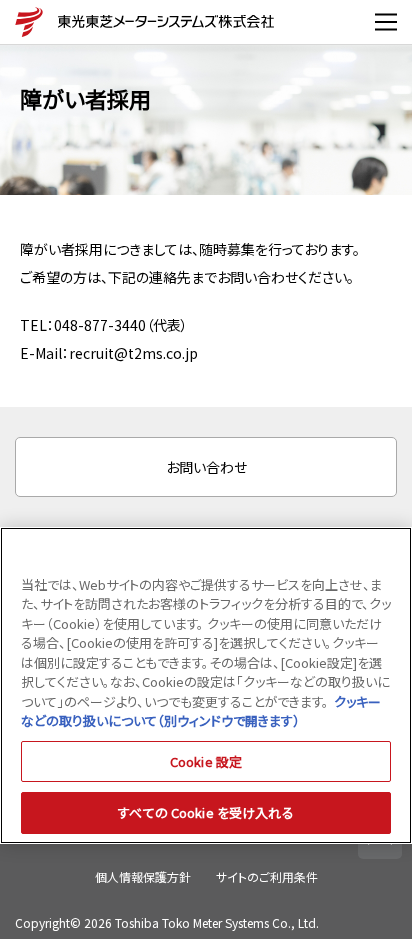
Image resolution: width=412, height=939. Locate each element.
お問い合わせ (206, 467)
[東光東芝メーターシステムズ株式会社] (25, 22)
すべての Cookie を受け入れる (205, 812)
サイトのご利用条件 (267, 876)
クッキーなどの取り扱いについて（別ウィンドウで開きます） (201, 711)
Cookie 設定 (206, 761)
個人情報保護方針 (143, 876)
